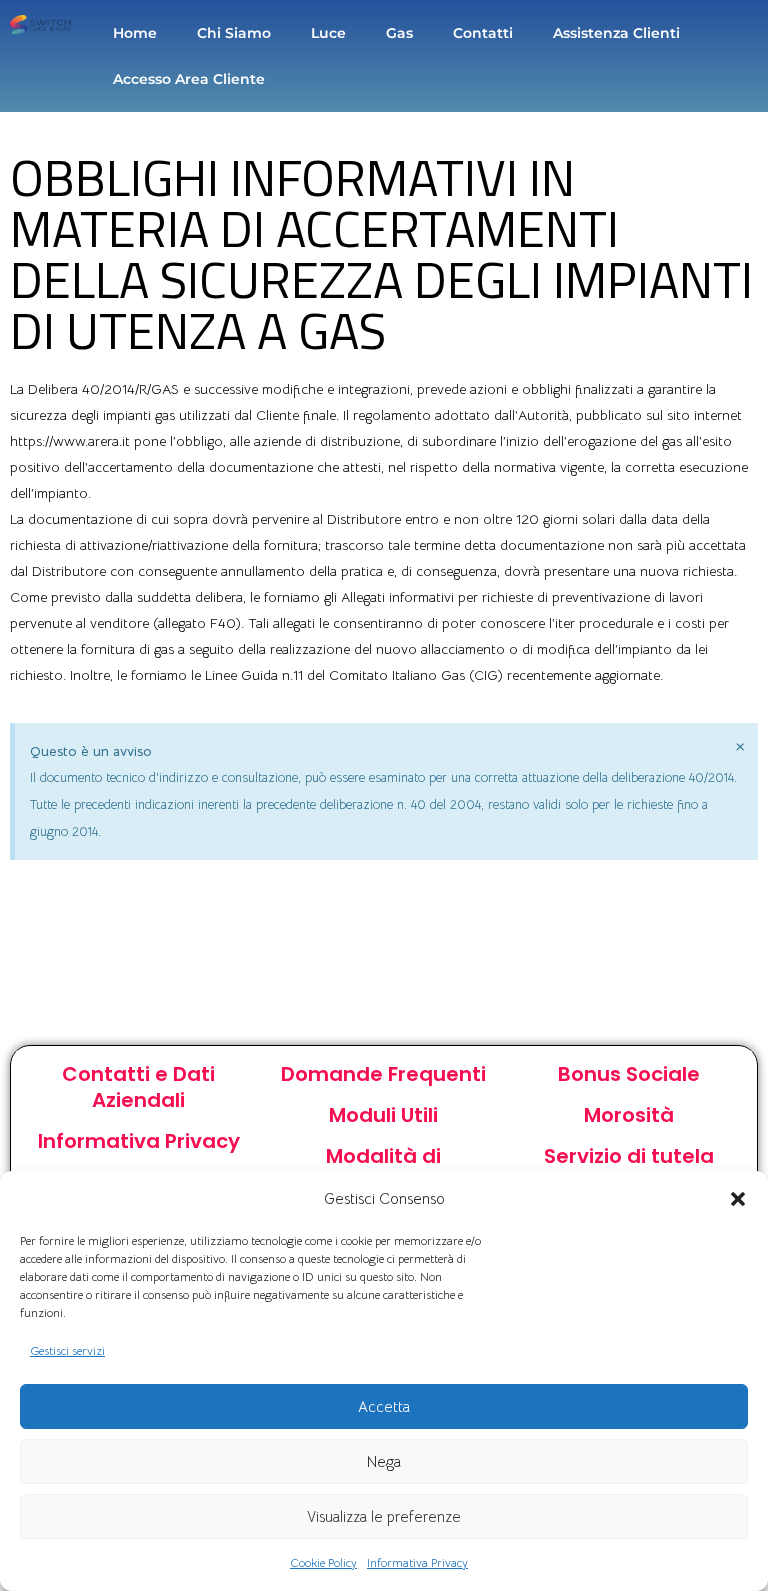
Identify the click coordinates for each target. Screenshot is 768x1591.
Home (135, 33)
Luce (328, 33)
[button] (738, 1199)
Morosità (629, 1115)
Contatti (483, 33)
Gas (399, 33)
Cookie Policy (323, 1562)
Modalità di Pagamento (383, 1169)
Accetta (384, 1406)
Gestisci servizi (67, 1350)
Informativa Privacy (417, 1562)
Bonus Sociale (629, 1074)
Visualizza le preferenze (384, 1516)
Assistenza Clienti (616, 33)
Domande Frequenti (383, 1074)
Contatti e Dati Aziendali (138, 1087)
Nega (384, 1461)
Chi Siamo (234, 33)
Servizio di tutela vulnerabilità (629, 1169)
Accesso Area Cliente (189, 79)
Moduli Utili (383, 1115)
